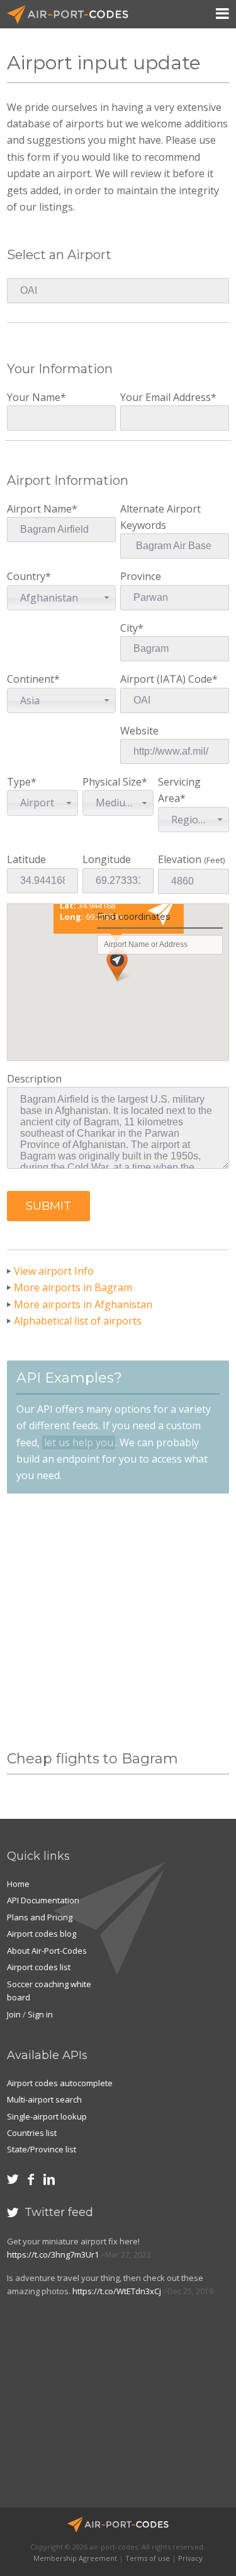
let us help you (79, 1442)
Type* (31, 792)
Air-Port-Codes (73, 15)
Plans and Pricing (40, 1917)
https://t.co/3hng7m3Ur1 (53, 2254)
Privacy (190, 2558)
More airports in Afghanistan (83, 1304)
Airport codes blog (42, 1934)
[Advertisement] (118, 1622)
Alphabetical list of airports (78, 1321)
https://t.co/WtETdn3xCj (117, 2291)
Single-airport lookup (47, 2116)
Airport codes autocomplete (60, 2083)
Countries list (32, 2133)
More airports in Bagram (73, 1287)
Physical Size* (115, 792)
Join (14, 2014)
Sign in (40, 2014)
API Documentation (43, 1900)
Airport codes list (39, 1967)
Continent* (33, 689)
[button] (48, 1206)
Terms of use (148, 2558)
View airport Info (54, 1271)
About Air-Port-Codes (47, 1951)
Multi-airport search (44, 2099)
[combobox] (61, 598)
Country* (42, 587)
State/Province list (42, 2149)
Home (18, 1884)
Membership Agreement (75, 2558)
